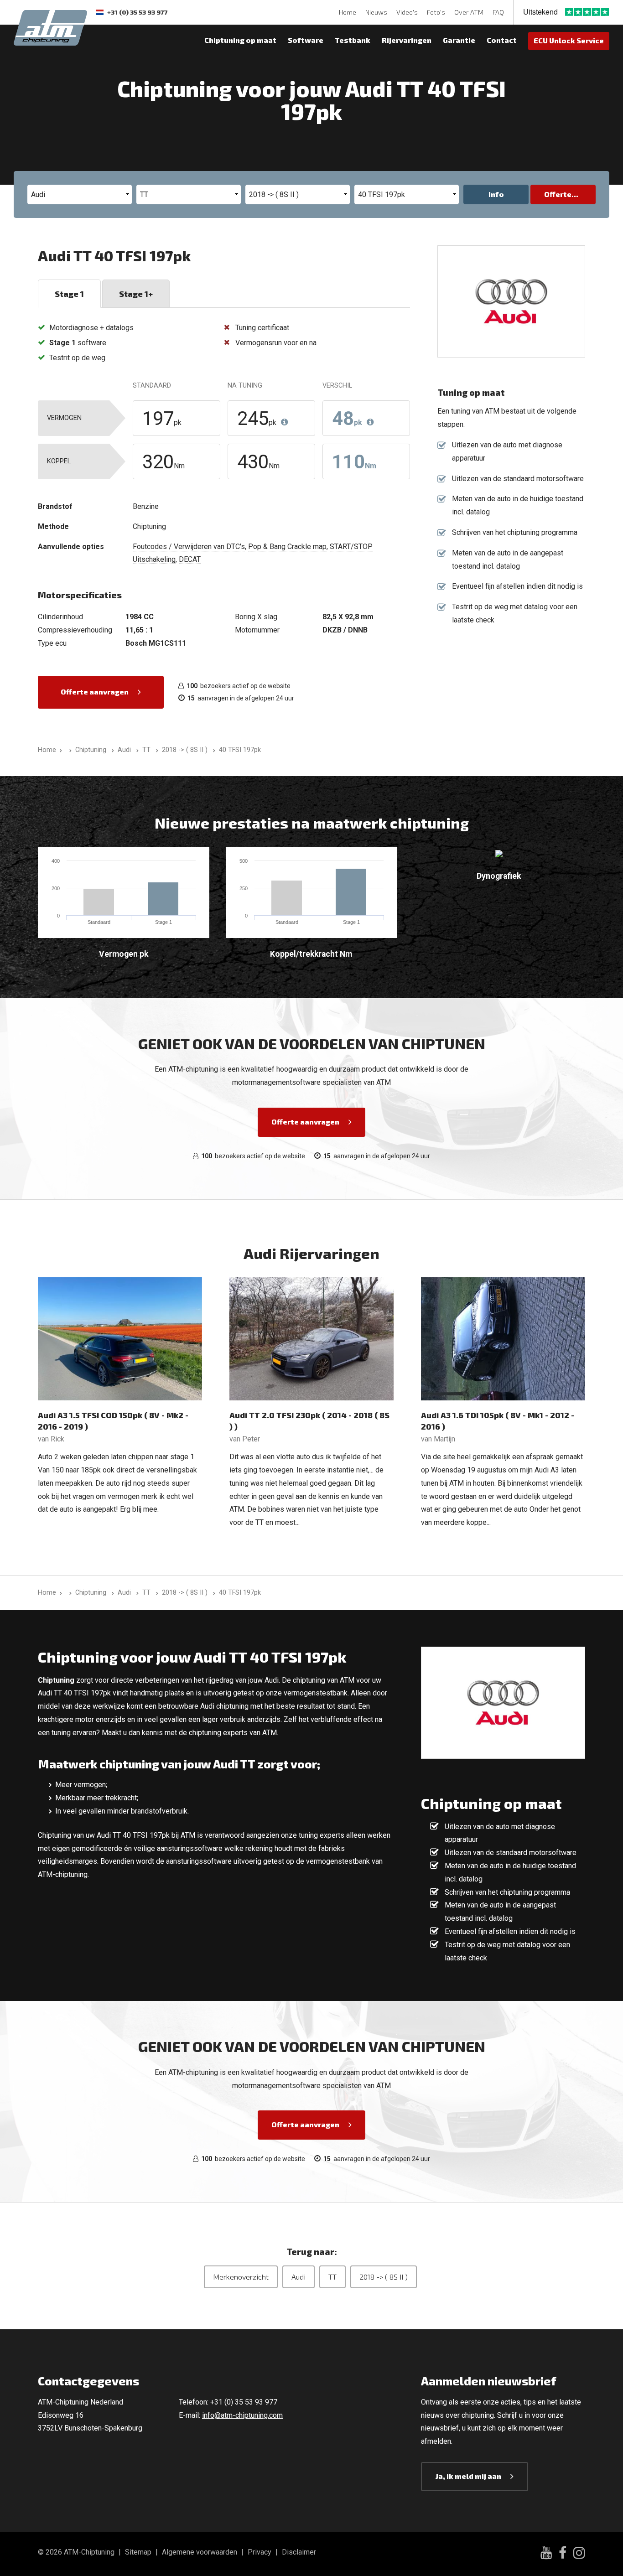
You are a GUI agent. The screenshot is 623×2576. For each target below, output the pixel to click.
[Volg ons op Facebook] (563, 2554)
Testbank (353, 40)
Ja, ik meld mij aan (468, 2476)
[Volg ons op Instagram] (579, 2554)
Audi (299, 2277)
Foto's (436, 12)
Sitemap (138, 2552)
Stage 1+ (136, 294)
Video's (407, 12)
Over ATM (469, 12)
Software (306, 40)
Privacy (260, 2552)
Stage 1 (69, 294)
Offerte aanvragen (95, 692)
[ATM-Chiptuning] (50, 27)
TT (332, 2277)
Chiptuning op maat (240, 40)
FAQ (498, 12)
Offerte (558, 194)
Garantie (459, 40)
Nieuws (376, 12)
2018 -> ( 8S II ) (384, 2277)
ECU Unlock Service (569, 40)
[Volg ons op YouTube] (546, 2554)
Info (496, 194)
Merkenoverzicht (241, 2277)
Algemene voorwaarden (200, 2552)
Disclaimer (299, 2552)
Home (348, 12)
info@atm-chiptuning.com (242, 2415)
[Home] (69, 750)
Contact (502, 40)
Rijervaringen (407, 40)
